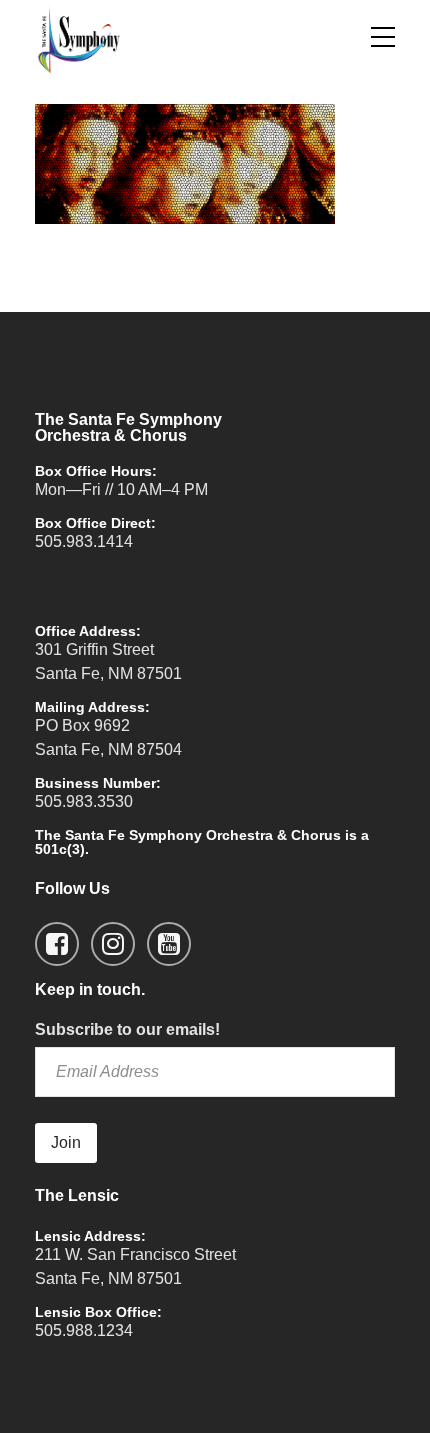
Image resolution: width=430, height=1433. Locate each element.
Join (66, 1142)
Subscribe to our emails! (127, 1029)
